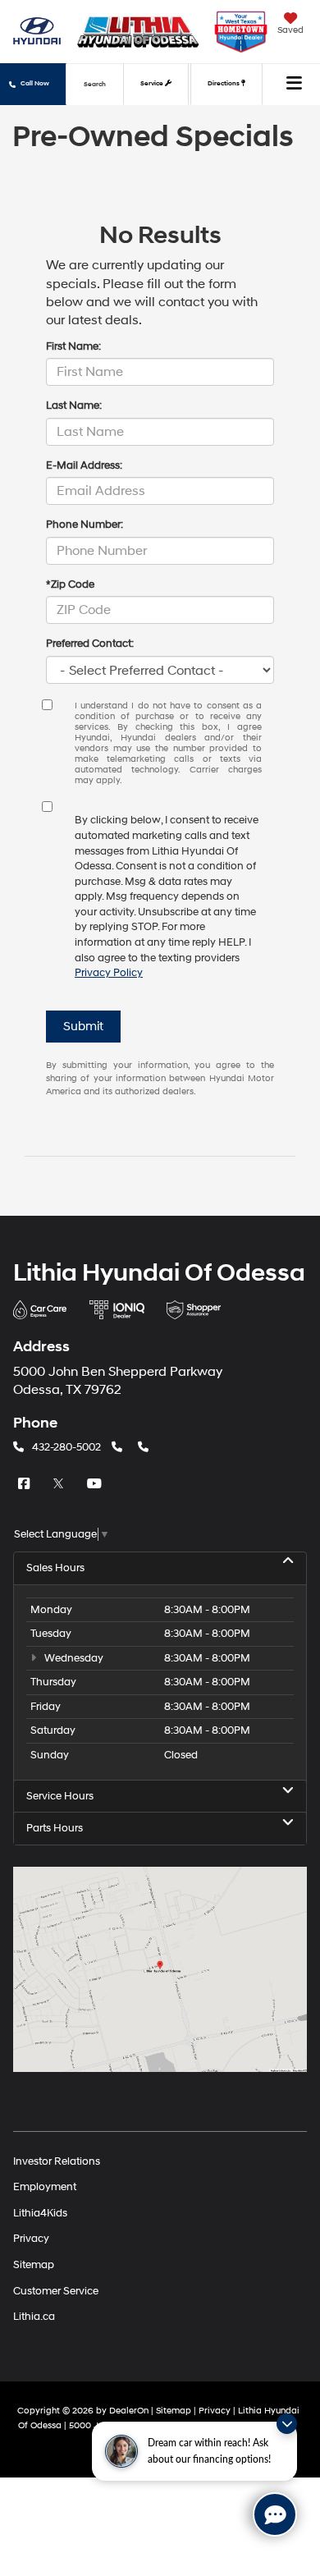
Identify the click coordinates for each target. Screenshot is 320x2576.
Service (153, 84)
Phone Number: (85, 525)
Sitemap (34, 2264)
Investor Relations (57, 2161)
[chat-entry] (275, 2514)
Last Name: (74, 406)
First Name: (73, 346)
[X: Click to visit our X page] (61, 1484)
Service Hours (60, 1796)
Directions (224, 84)
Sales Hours (55, 1568)
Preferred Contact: (90, 644)
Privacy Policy (109, 973)
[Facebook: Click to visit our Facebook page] (25, 1484)
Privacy (31, 2239)
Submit (83, 1027)
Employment (45, 2187)
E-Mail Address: (84, 465)
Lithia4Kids (40, 2212)
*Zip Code (70, 584)
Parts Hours (55, 1828)
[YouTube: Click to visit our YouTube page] (96, 1484)
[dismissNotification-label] (287, 2424)
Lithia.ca (34, 2317)
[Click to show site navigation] (295, 85)
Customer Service (56, 2290)
